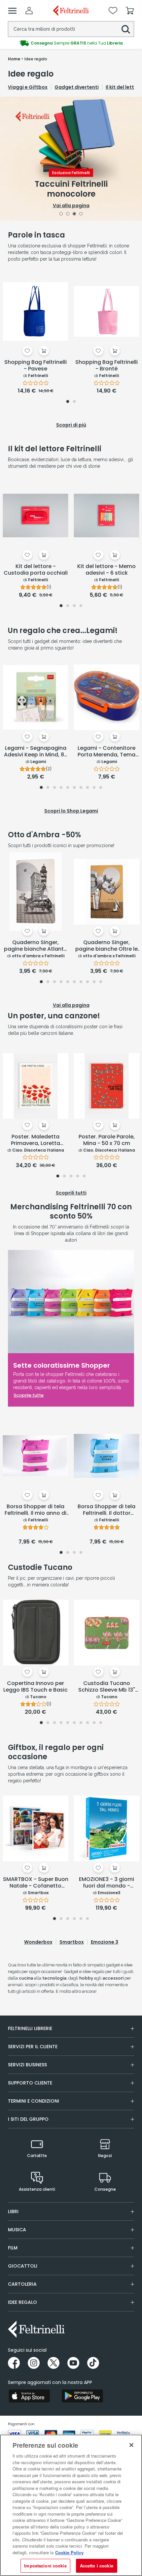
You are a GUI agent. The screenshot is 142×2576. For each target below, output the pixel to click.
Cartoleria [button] (22, 2284)
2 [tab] (68, 214)
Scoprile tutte (29, 1395)
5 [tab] (68, 788)
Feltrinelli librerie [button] (30, 2028)
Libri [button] (13, 2211)
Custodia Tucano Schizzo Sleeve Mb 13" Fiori (107, 1687)
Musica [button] (17, 2230)
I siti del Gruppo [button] (28, 2119)
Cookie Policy (69, 2552)
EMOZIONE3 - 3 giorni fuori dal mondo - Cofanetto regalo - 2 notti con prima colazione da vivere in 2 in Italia (106, 1883)
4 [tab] (81, 214)
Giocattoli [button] (23, 2266)
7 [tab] (81, 788)
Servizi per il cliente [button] (33, 2047)
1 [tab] (61, 214)
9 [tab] (94, 788)
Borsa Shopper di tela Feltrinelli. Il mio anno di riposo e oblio (35, 1510)
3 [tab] (74, 214)
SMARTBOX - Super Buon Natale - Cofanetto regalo (36, 1883)
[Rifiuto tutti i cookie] (131, 2445)
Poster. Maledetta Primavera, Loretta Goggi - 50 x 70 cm (35, 1140)
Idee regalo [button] (22, 2302)
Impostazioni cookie (45, 2566)
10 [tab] (101, 788)
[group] (71, 43)
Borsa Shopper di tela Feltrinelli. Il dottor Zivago (106, 1510)
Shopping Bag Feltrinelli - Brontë (106, 366)
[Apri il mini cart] (130, 11)
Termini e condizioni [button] (34, 2101)
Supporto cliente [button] (30, 2083)
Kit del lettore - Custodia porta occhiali (36, 570)
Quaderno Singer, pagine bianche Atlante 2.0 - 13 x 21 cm (35, 946)
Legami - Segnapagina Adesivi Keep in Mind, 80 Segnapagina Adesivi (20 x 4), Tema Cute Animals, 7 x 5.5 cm (36, 752)
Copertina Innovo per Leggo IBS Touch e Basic (35, 1687)
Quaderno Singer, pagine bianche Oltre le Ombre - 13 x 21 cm (106, 946)
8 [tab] (88, 788)
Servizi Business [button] (27, 2065)
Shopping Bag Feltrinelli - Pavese (35, 366)
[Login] (29, 11)
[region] (71, 2505)
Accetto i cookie (97, 2566)
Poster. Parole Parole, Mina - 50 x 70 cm (107, 1140)
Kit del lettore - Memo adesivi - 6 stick (106, 570)
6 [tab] (74, 788)
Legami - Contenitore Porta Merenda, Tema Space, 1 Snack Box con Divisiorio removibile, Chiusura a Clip (106, 752)
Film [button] (13, 2248)
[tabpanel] (71, 159)
